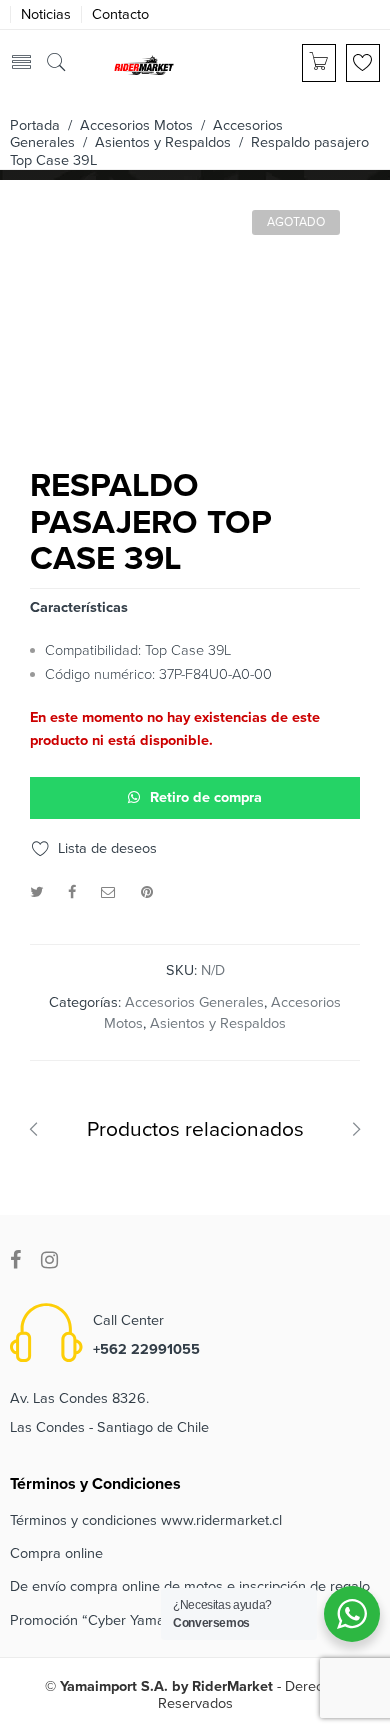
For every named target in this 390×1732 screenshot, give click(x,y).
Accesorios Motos (136, 125)
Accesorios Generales (194, 1002)
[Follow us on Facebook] (15, 1260)
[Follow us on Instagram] (49, 1260)
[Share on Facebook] (72, 892)
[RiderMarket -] (144, 64)
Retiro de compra (206, 797)
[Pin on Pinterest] (147, 892)
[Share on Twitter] (36, 892)
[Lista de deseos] (363, 63)
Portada (35, 125)
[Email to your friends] (108, 892)
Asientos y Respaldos (163, 142)
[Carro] (319, 63)
